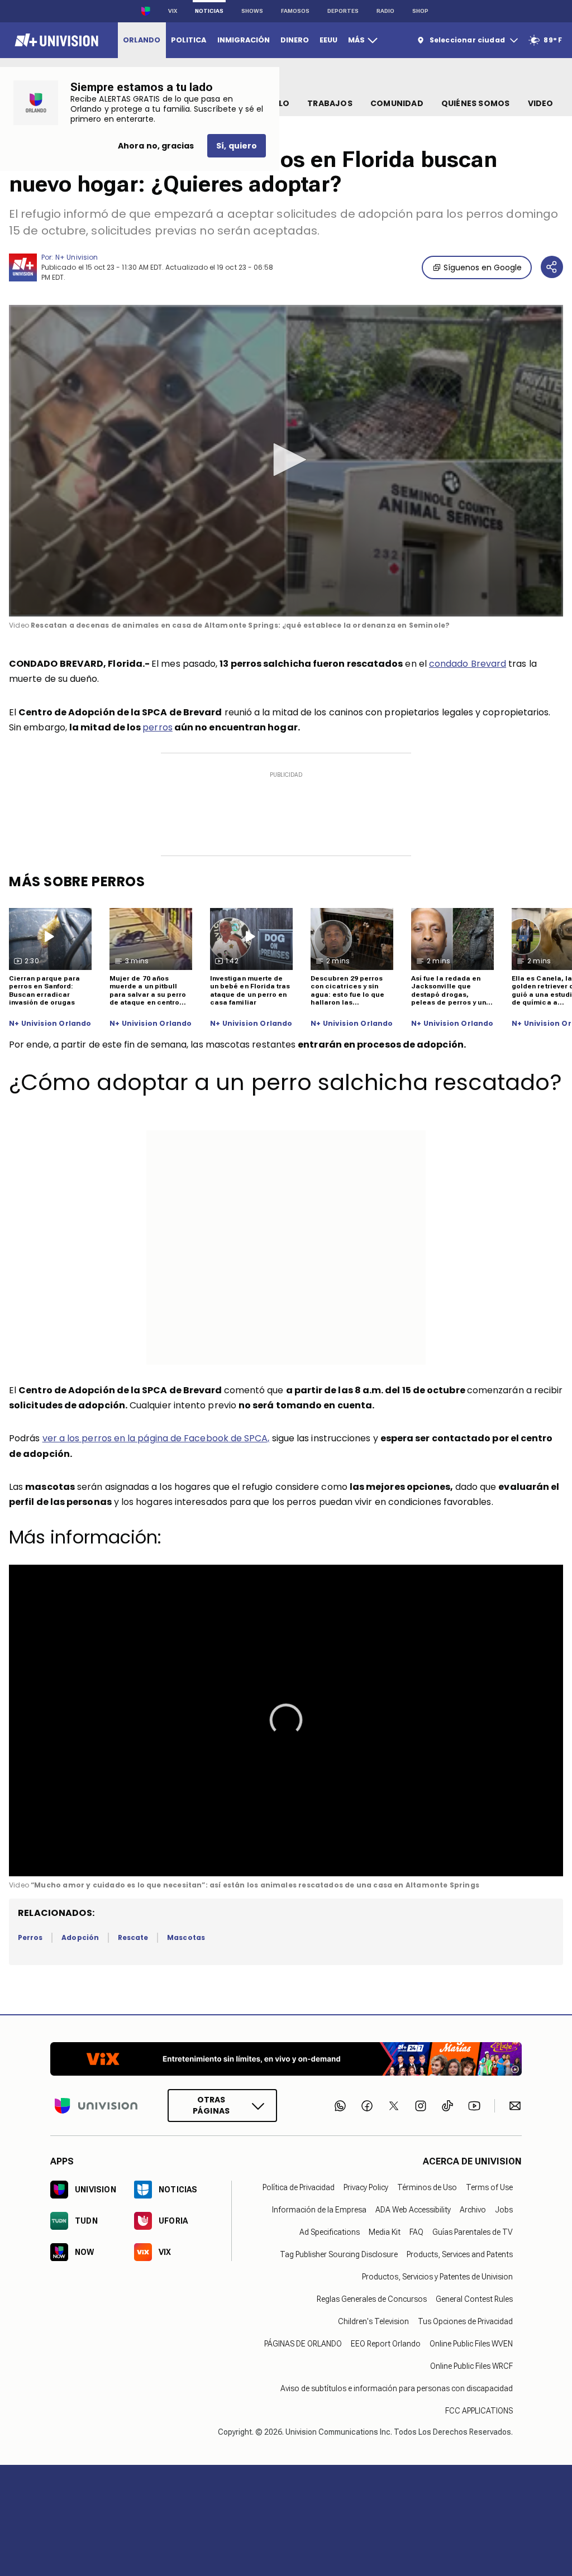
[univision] (55, 40)
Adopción (80, 1937)
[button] (286, 460)
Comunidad (397, 103)
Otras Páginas (211, 2105)
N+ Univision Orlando (50, 1024)
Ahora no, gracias (156, 146)
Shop (420, 11)
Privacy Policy (366, 2187)
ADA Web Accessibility (413, 2209)
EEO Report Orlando (386, 2343)
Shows (252, 11)
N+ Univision (77, 257)
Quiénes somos (476, 103)
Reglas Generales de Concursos (372, 2298)
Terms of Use (489, 2187)
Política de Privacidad (299, 2187)
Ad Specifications (330, 2231)
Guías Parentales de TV (473, 2231)
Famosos (295, 11)
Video (541, 103)
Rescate (133, 1937)
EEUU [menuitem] (328, 40)
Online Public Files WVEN (471, 2343)
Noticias (209, 11)
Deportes (343, 11)
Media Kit (385, 2231)
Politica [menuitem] (189, 40)
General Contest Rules (474, 2298)
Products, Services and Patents (460, 2254)
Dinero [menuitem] (295, 40)
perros (157, 727)
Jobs (504, 2209)
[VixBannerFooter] (286, 2059)
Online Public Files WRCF (471, 2365)
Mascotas (186, 1937)
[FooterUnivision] (96, 2106)
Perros (30, 1937)
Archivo (473, 2209)
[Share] (552, 267)
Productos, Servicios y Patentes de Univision (437, 2276)
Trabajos (330, 103)
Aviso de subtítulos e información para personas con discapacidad (397, 2388)
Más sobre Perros (77, 881)
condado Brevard (468, 664)
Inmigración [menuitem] (244, 40)
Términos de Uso (427, 2187)
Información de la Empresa (319, 2209)
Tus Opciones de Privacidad (465, 2321)
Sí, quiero (237, 146)
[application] (286, 461)
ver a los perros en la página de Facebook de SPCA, (156, 1438)
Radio (385, 11)
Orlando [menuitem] (142, 40)
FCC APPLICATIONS (479, 2410)
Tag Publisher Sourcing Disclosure (339, 2254)
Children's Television (373, 2321)
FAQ (416, 2231)
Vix (173, 11)
